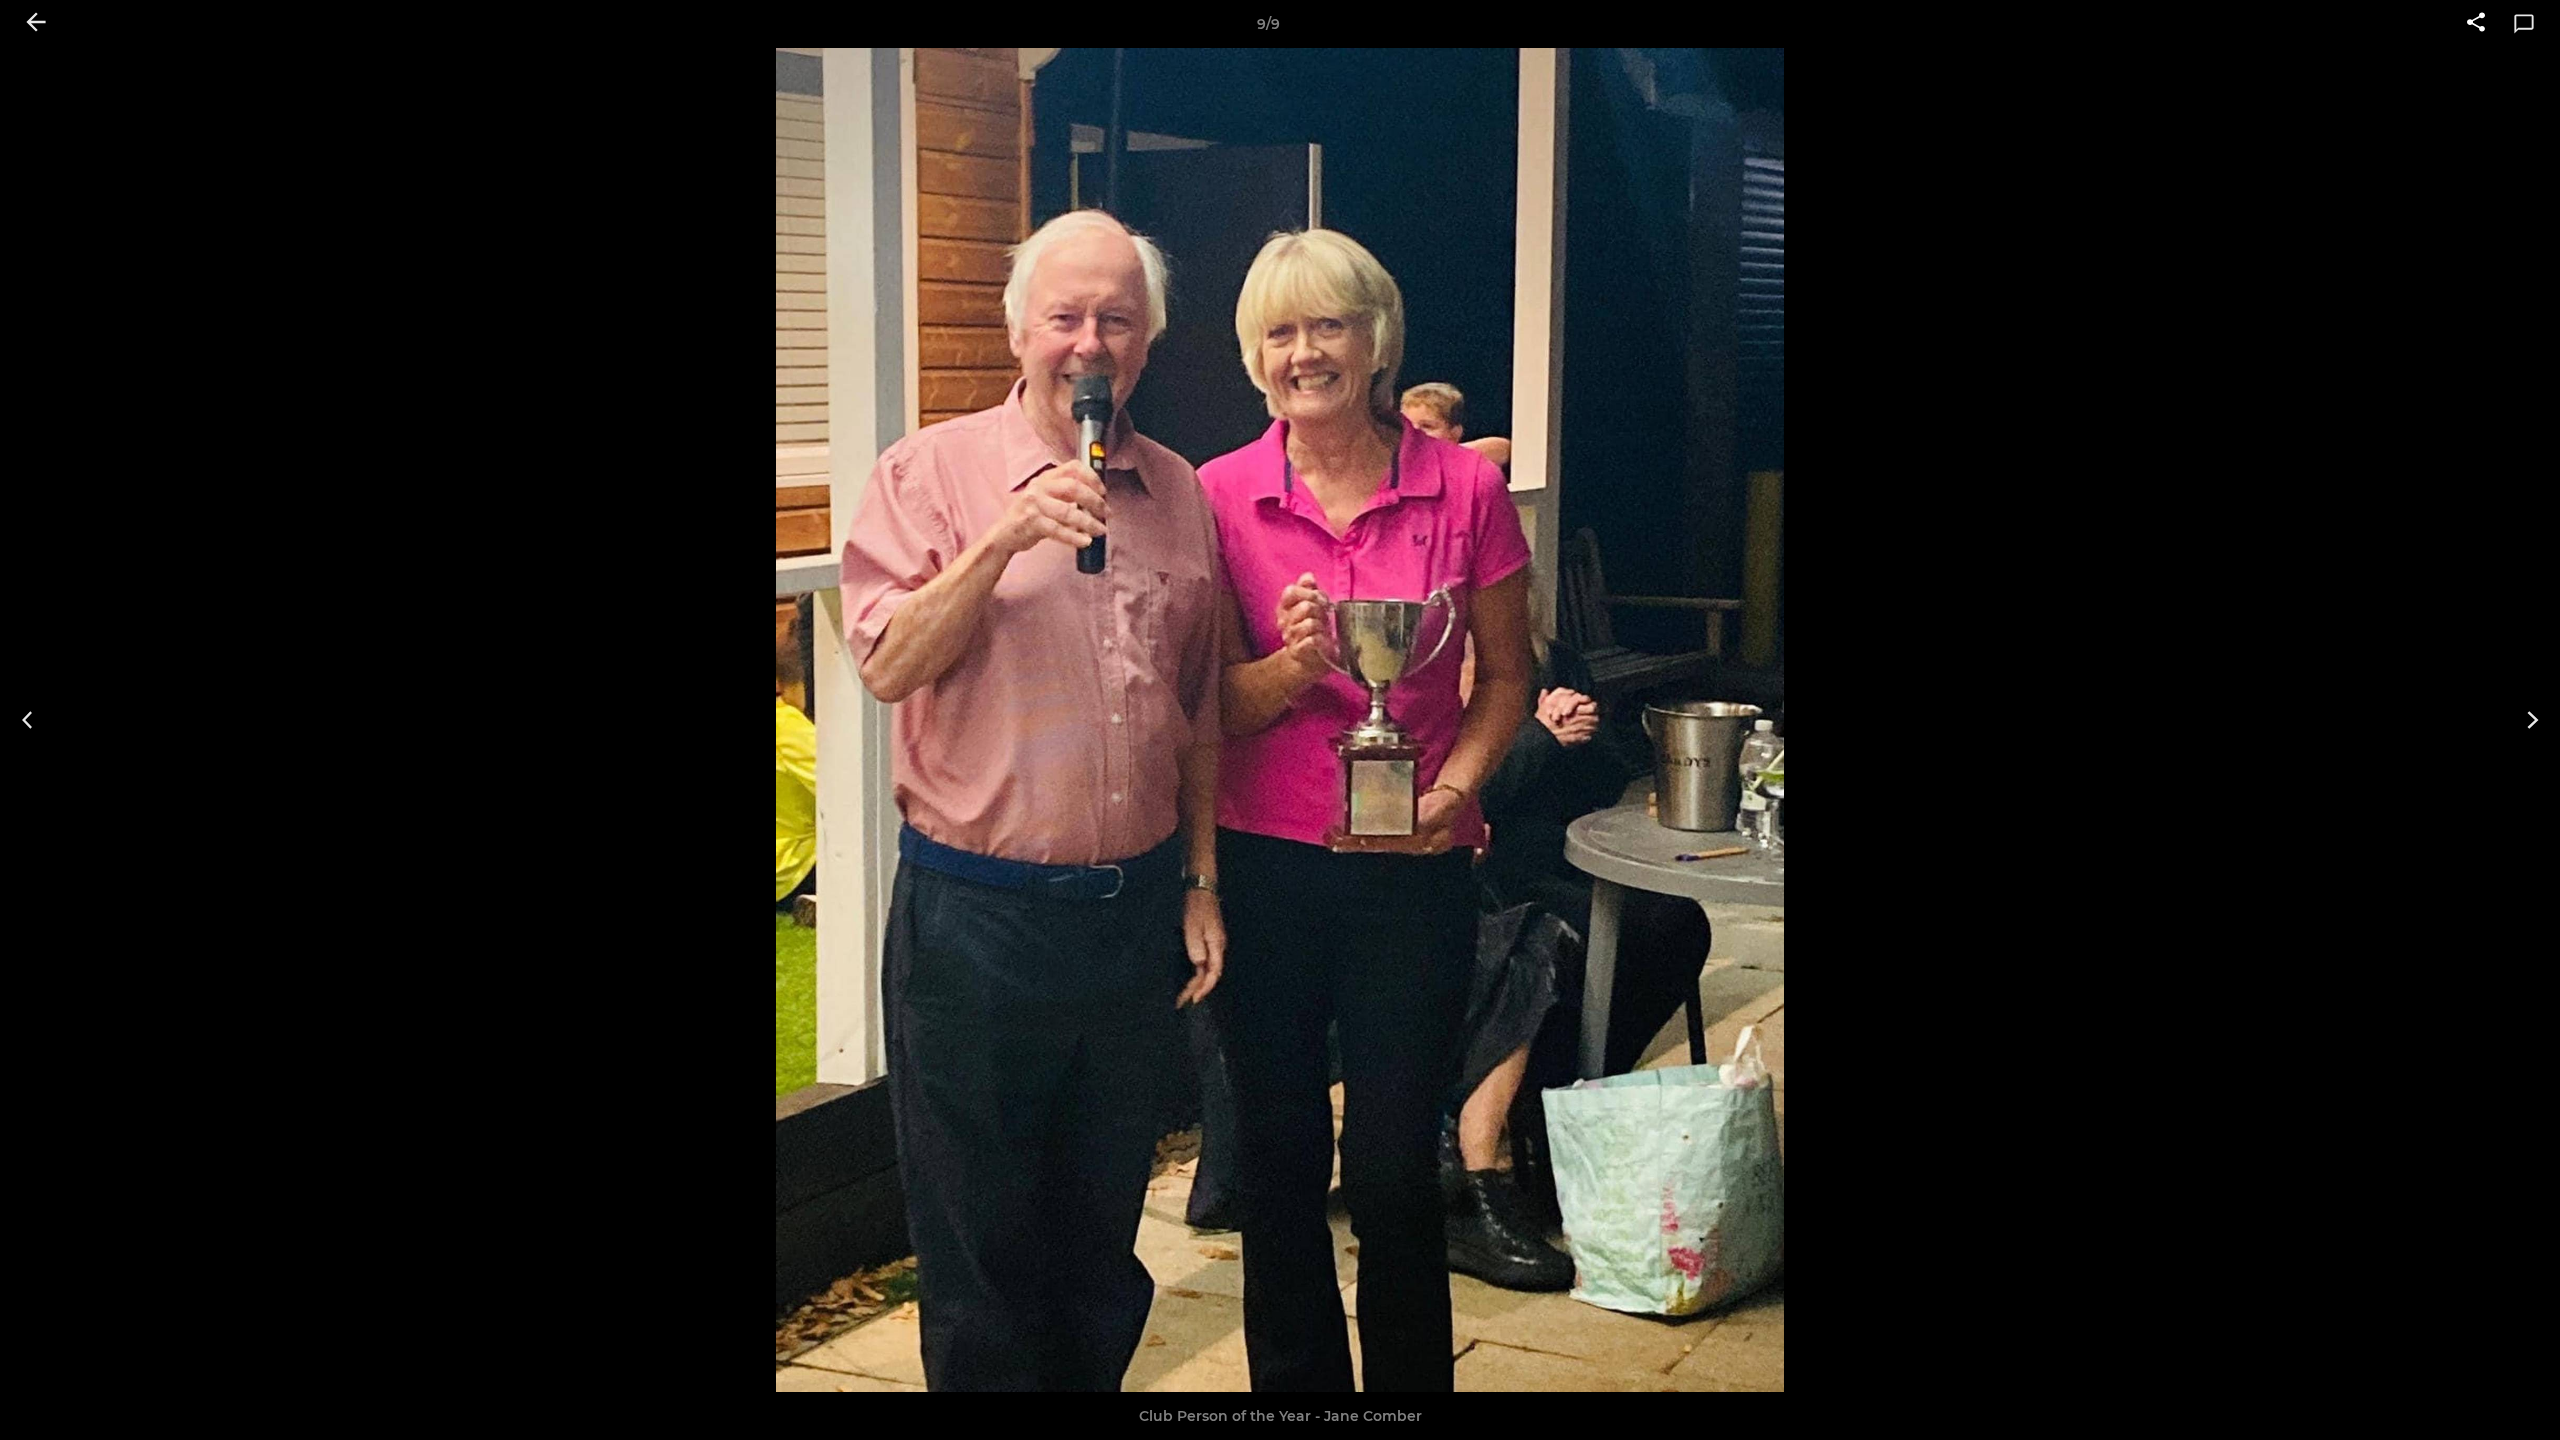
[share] (2476, 24)
